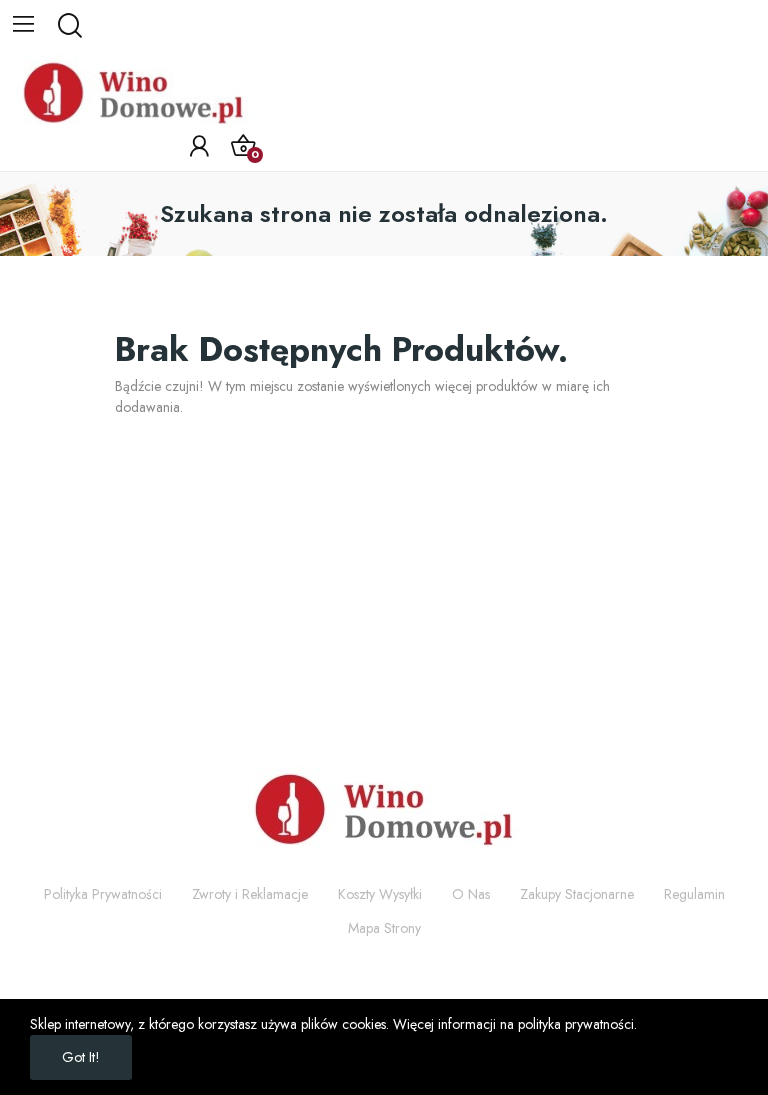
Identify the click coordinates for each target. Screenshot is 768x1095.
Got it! (81, 1057)
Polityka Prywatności (103, 894)
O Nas (471, 894)
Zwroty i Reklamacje (250, 894)
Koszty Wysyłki (380, 894)
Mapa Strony (384, 928)
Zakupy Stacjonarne (577, 894)
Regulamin (694, 894)
